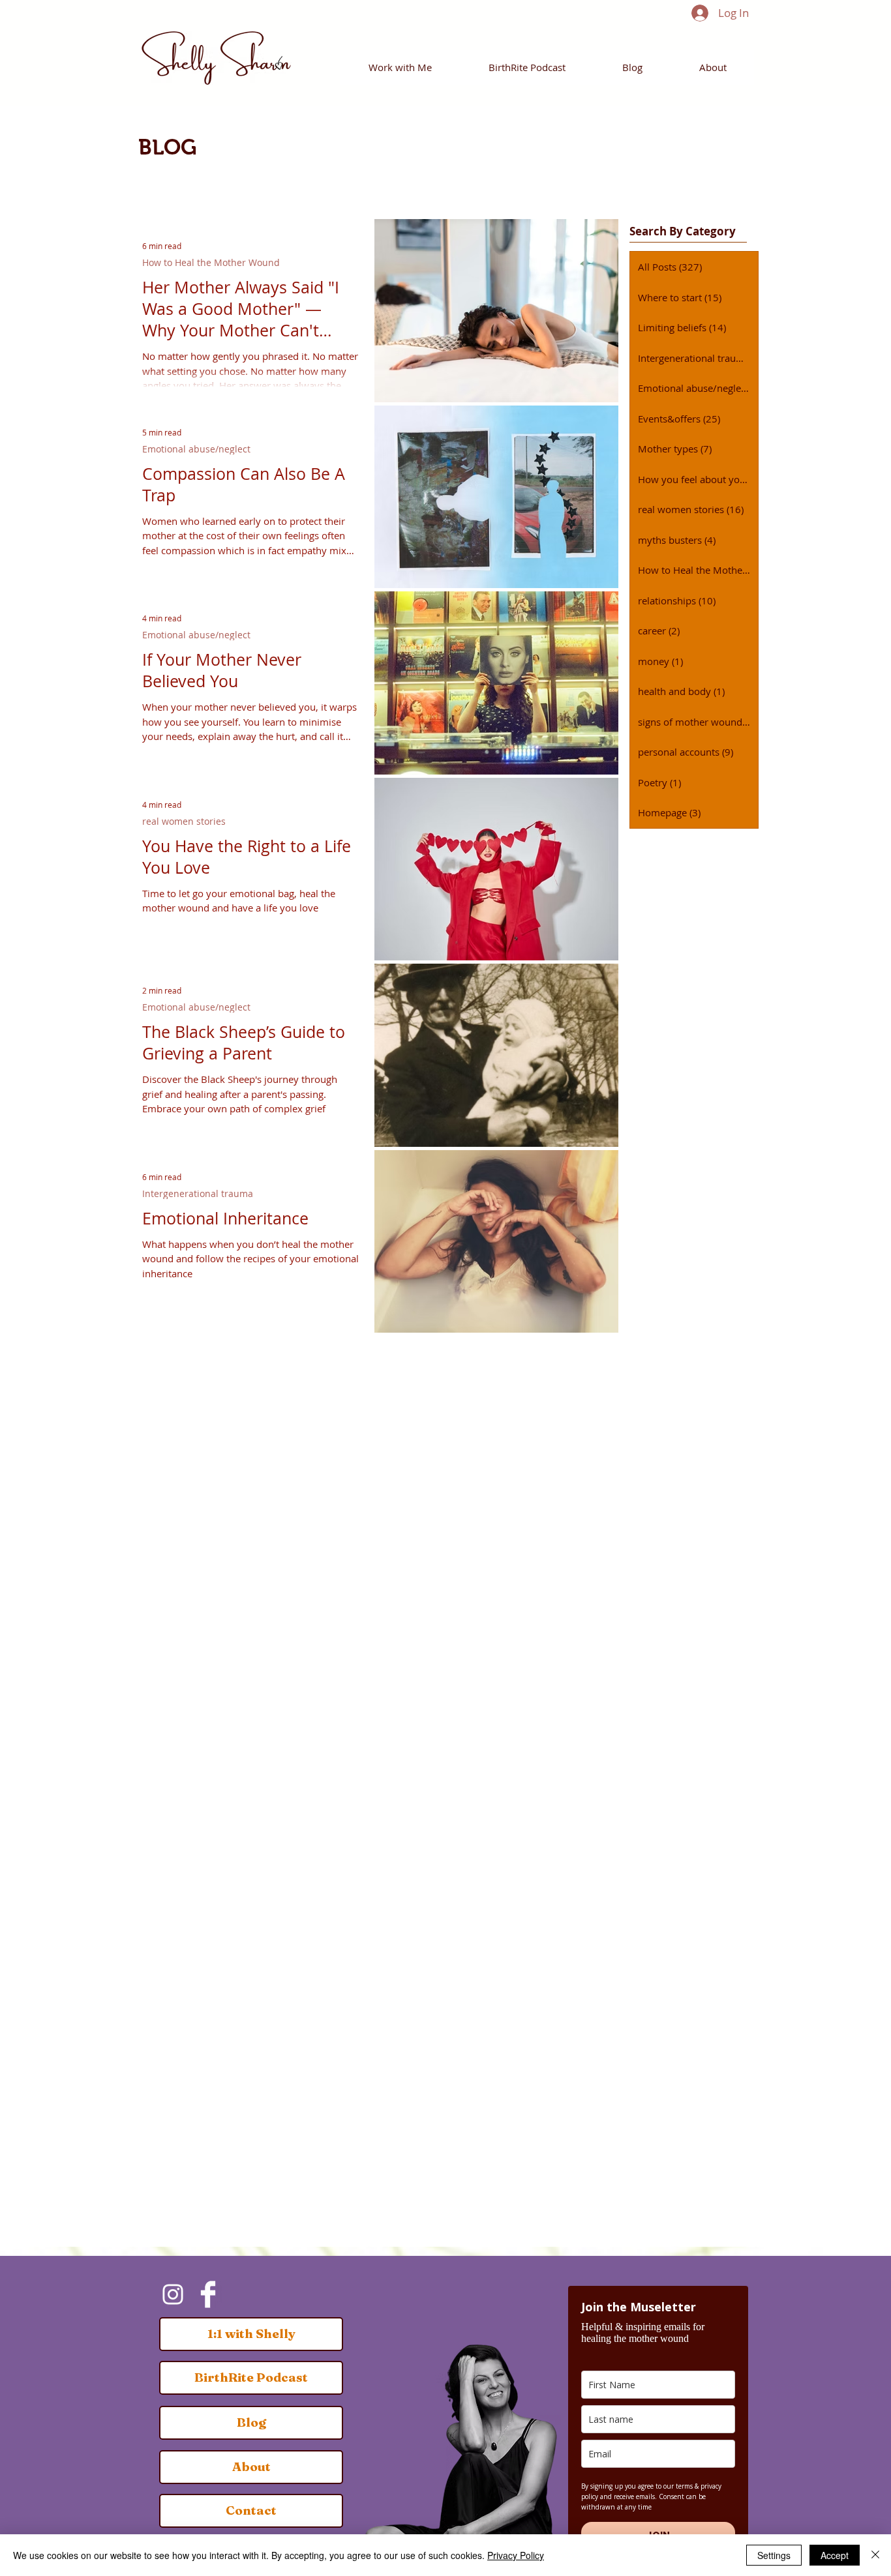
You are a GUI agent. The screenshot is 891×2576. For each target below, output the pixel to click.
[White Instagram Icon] (173, 2294)
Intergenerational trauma (198, 1193)
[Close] (875, 2555)
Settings (774, 2555)
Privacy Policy (516, 2555)
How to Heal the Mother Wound (211, 262)
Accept (835, 2555)
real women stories (184, 821)
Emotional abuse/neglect (196, 449)
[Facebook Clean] (208, 2294)
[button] (400, 67)
